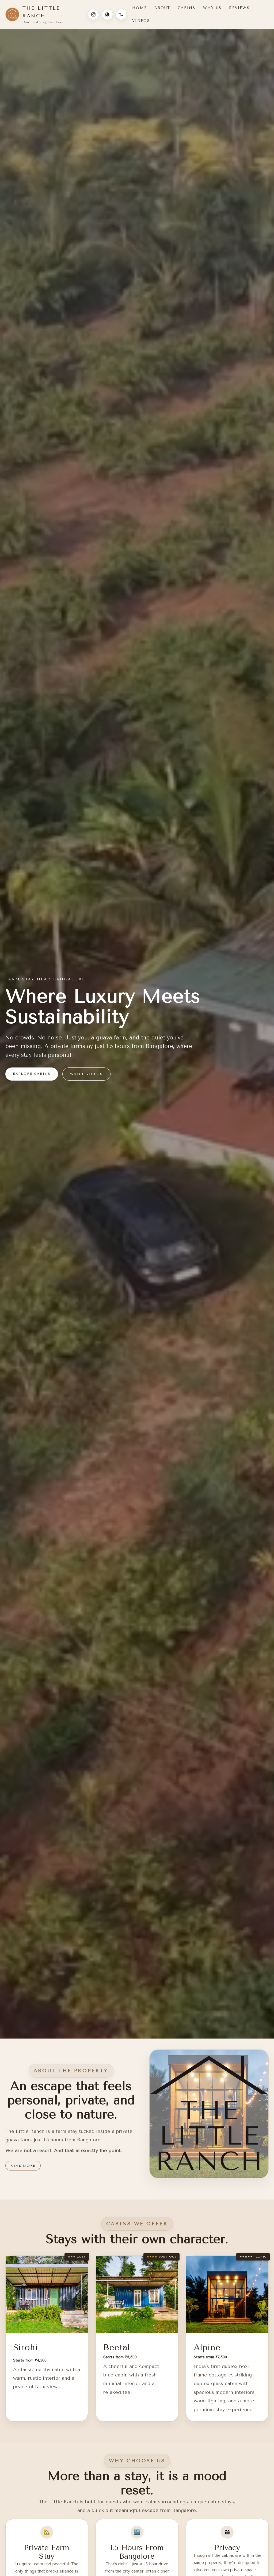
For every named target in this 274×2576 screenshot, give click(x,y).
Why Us (212, 8)
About (162, 8)
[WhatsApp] (107, 14)
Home (139, 8)
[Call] (121, 14)
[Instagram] (93, 14)
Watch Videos (86, 1074)
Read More (23, 2166)
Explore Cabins (32, 1074)
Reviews (239, 8)
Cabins (187, 8)
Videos (141, 21)
